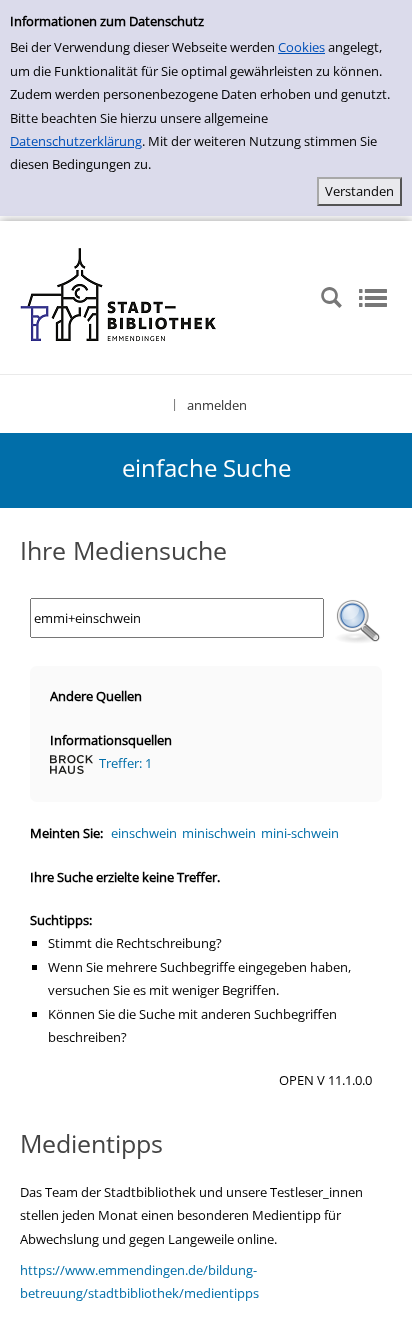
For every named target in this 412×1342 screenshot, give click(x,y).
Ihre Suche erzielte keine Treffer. (125, 877)
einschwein (144, 833)
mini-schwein (300, 833)
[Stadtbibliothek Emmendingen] (119, 296)
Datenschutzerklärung (76, 141)
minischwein (219, 833)
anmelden (217, 405)
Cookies (301, 47)
